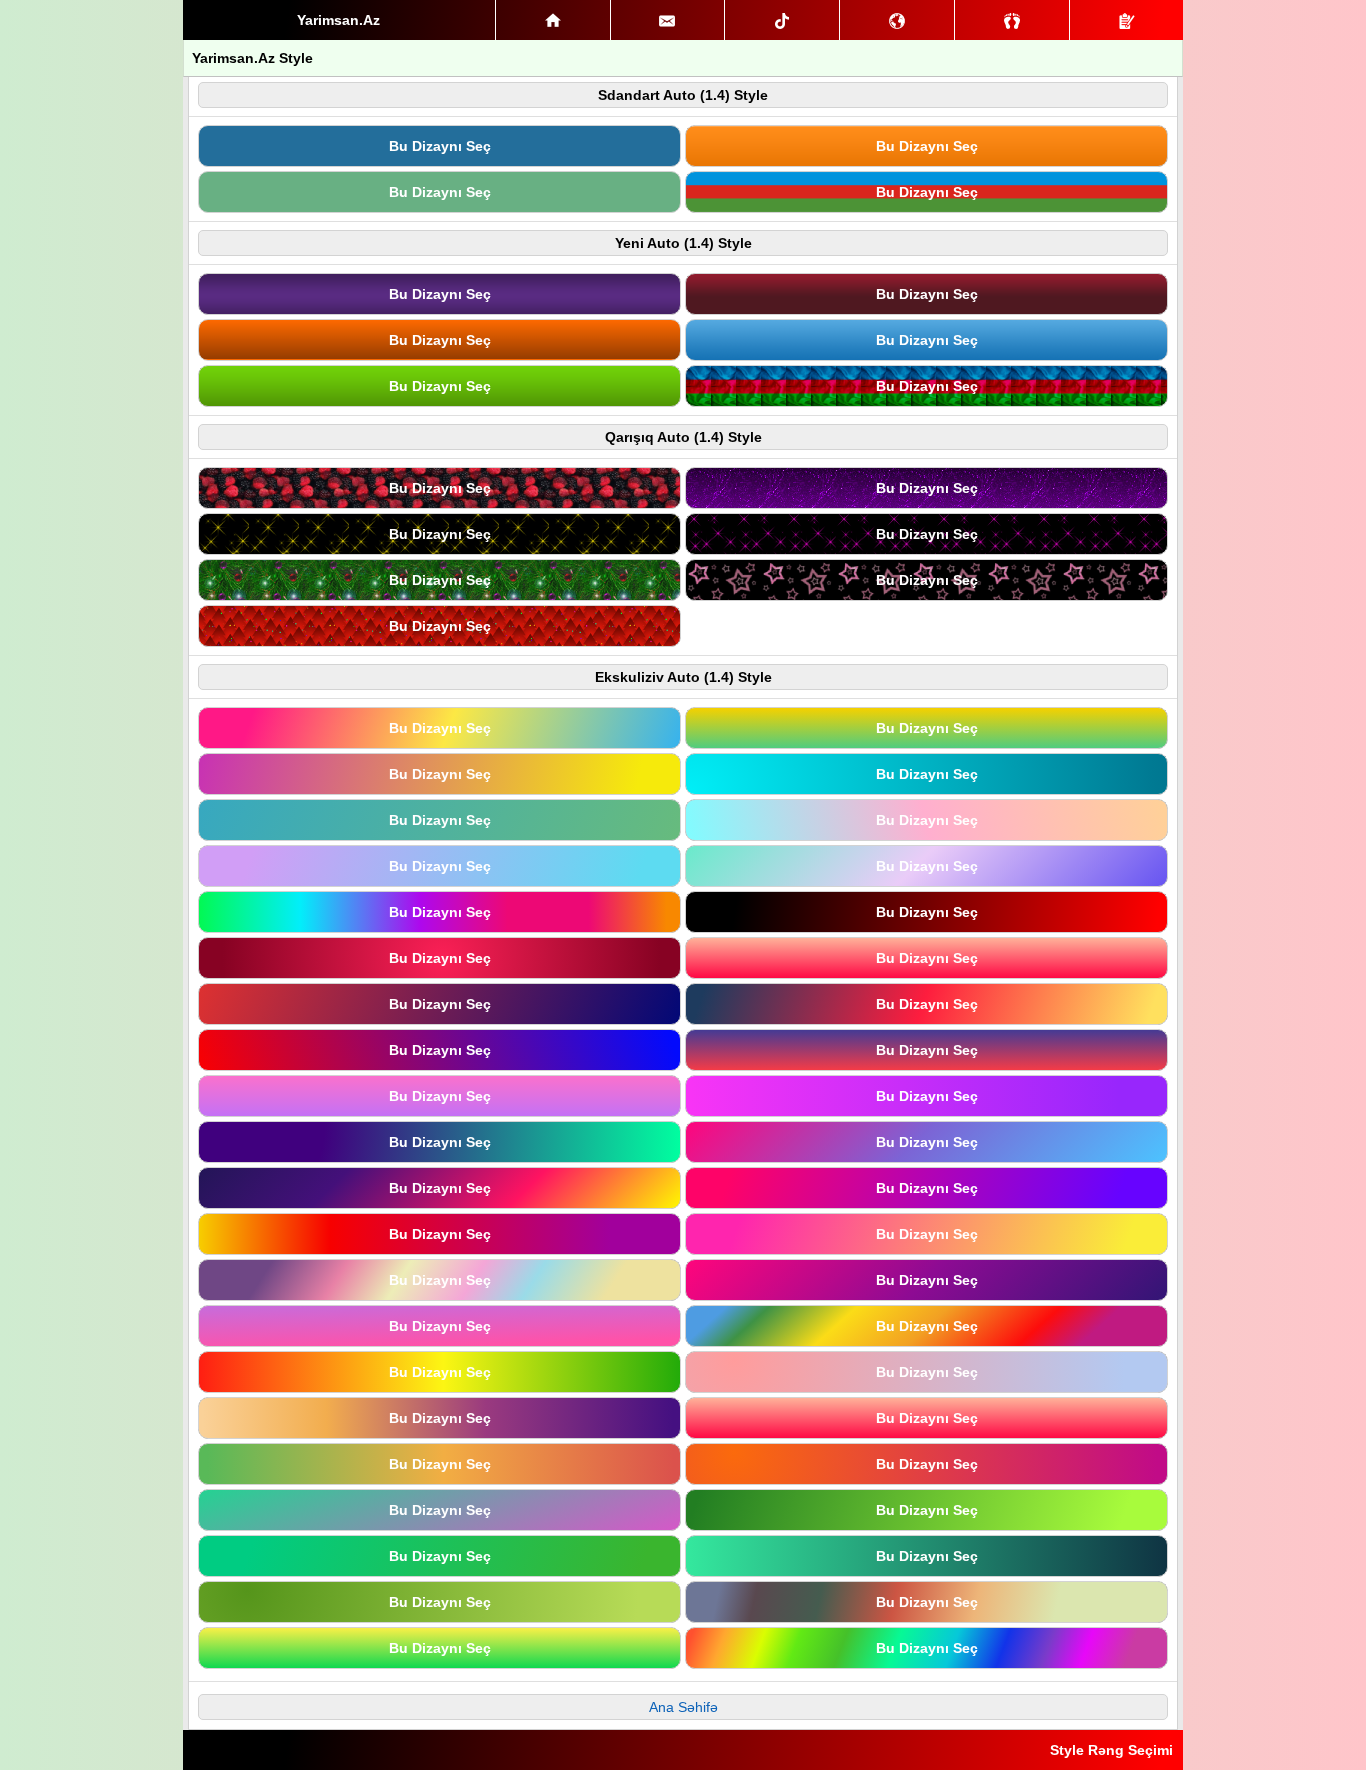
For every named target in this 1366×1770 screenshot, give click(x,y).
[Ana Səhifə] (553, 20)
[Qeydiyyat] (1126, 20)
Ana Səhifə (683, 1707)
